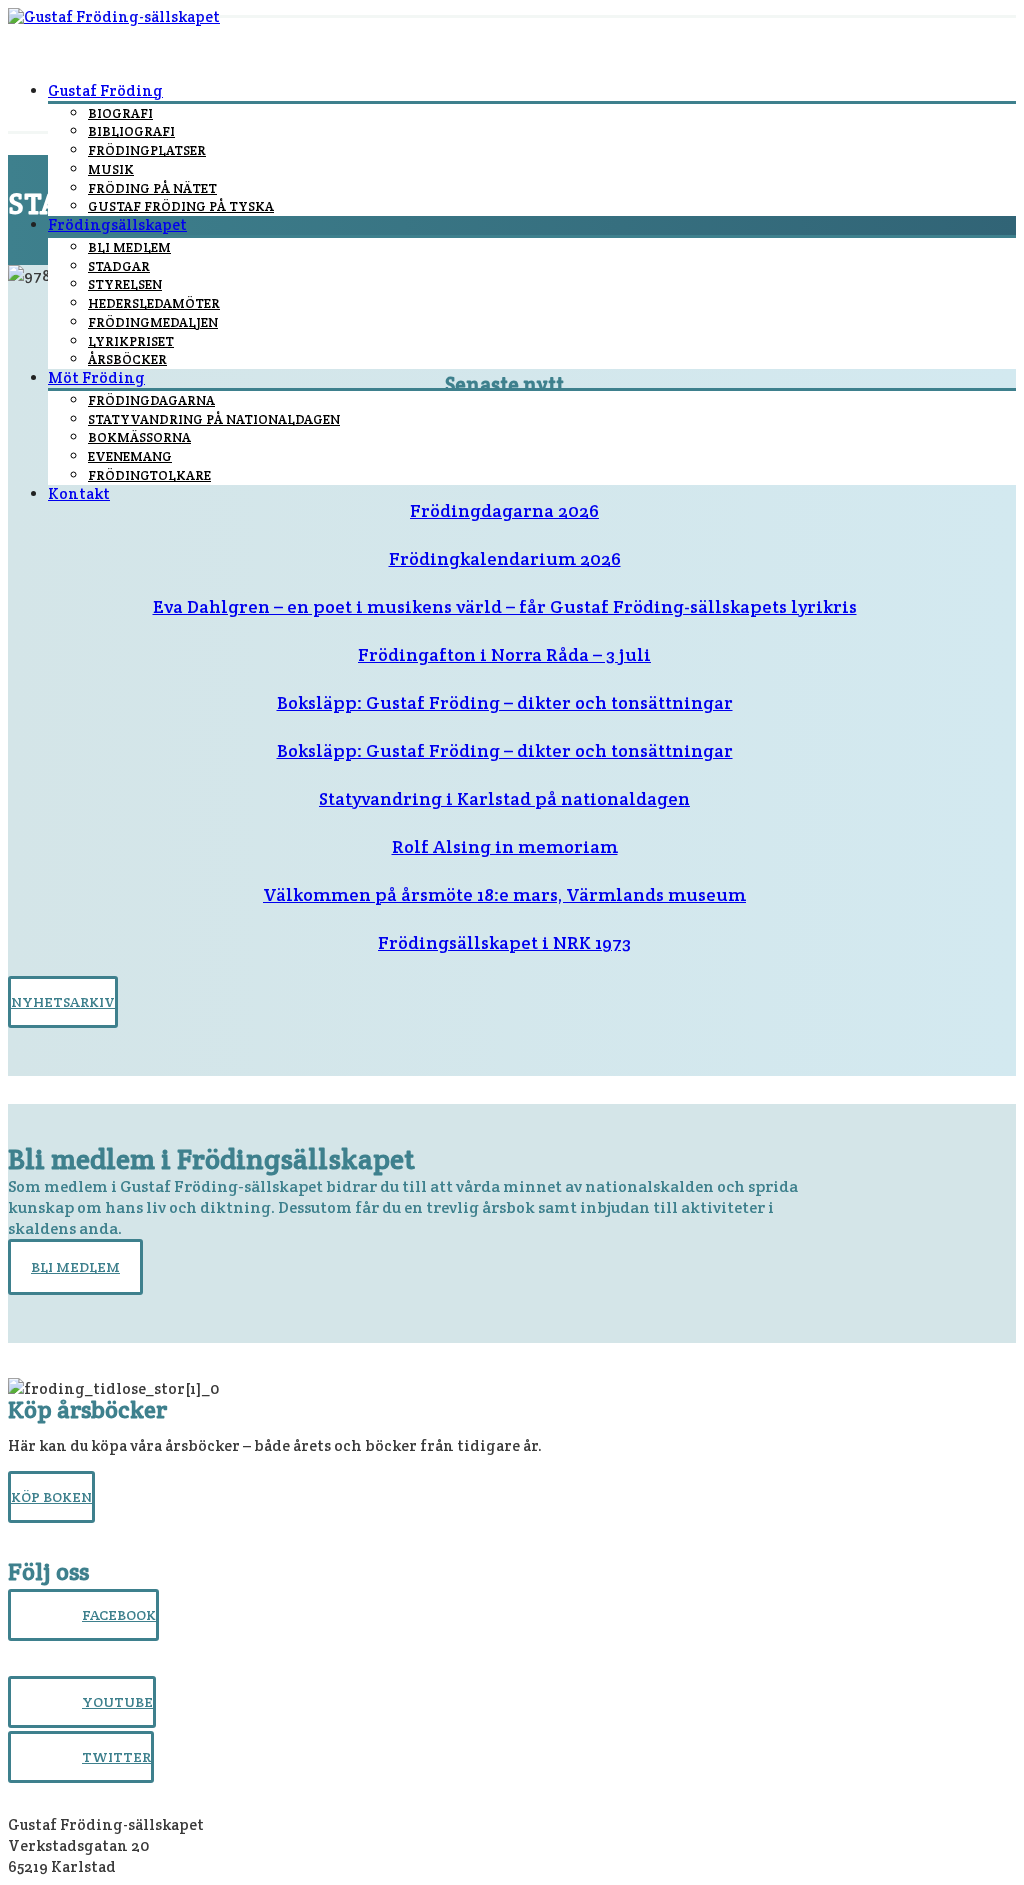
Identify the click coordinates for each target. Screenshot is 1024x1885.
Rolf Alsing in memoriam (505, 846)
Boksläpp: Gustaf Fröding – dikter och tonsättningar (505, 702)
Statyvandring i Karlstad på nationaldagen (504, 798)
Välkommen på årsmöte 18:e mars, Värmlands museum (504, 894)
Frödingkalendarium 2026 (505, 558)
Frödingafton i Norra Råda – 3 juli (504, 654)
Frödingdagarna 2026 (504, 510)
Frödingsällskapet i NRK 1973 (504, 942)
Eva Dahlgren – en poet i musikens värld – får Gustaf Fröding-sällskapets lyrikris (505, 606)
